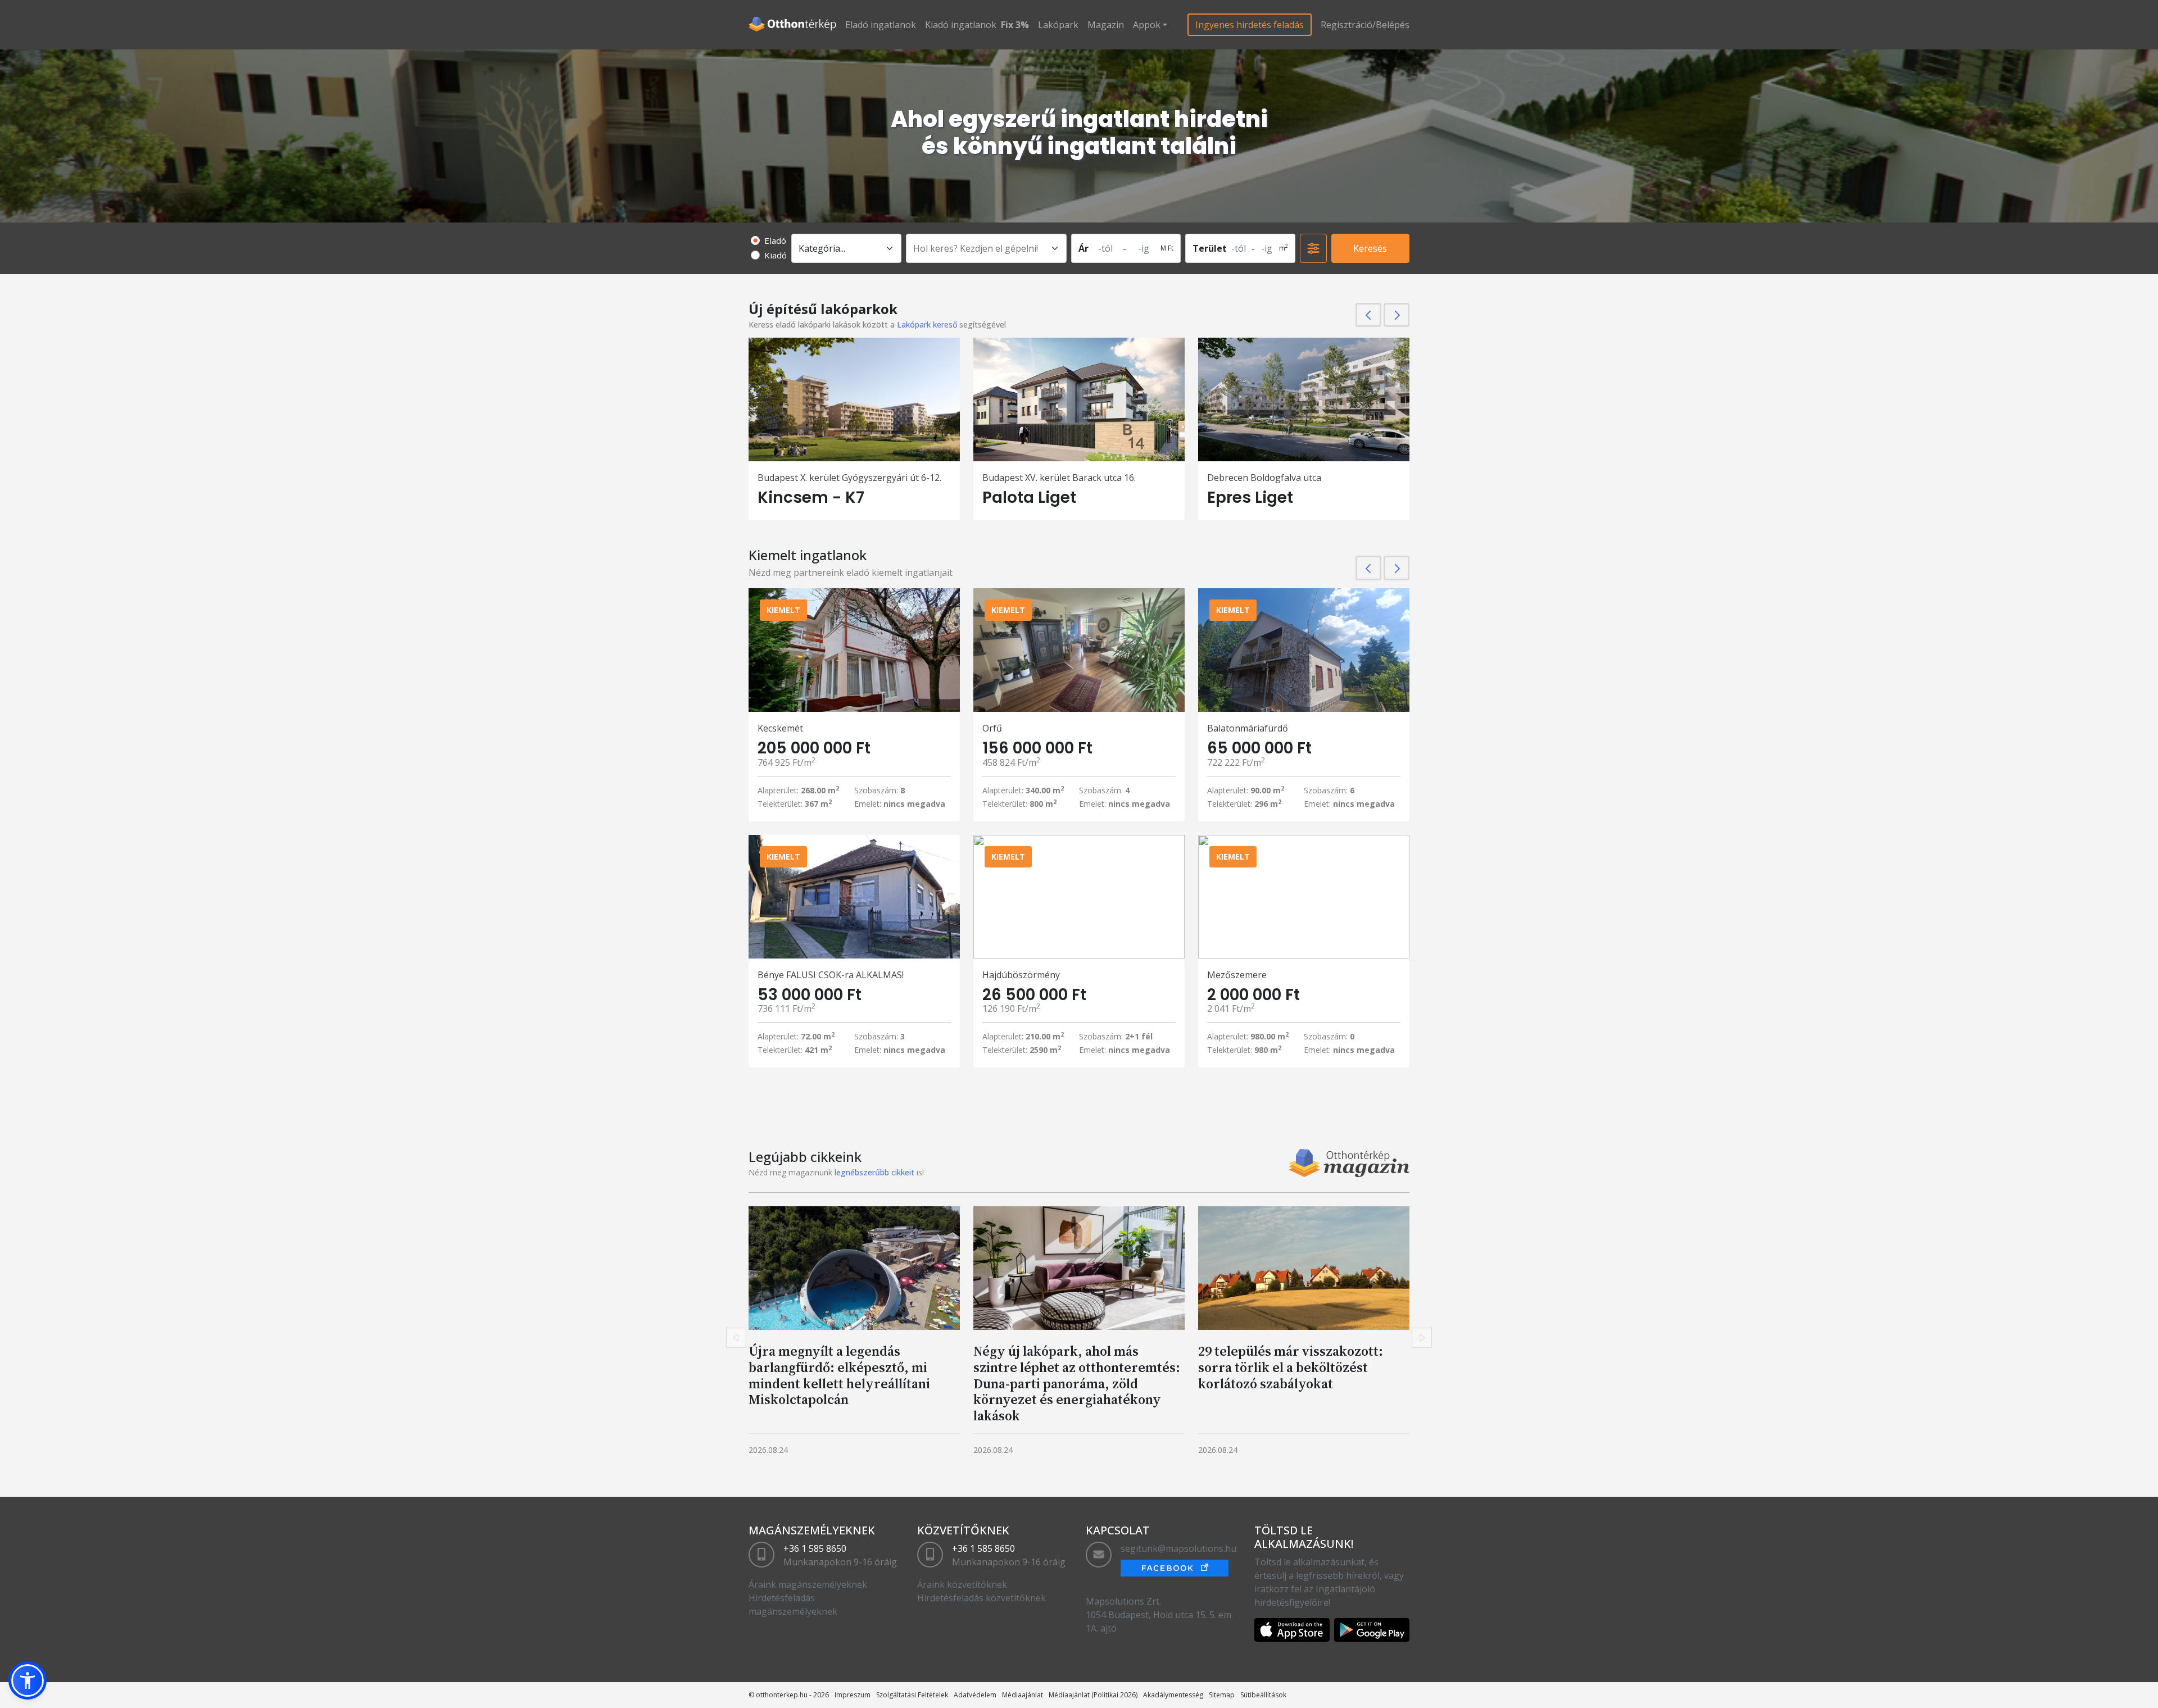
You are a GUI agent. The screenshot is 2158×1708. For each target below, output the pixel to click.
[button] (28, 1680)
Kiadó (776, 255)
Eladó (775, 240)
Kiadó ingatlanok (961, 25)
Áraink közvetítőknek (962, 1584)
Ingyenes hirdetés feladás (1250, 25)
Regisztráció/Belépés (1365, 25)
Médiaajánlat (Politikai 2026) (1093, 1695)
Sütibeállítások (1263, 1695)
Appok (1147, 25)
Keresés (1370, 248)
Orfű (992, 728)
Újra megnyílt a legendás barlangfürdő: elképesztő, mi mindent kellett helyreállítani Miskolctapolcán (839, 1375)
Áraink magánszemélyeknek (808, 1584)
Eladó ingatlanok (881, 25)
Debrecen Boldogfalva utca (1264, 478)
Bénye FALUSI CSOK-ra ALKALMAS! (831, 975)
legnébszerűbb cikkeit (874, 1172)
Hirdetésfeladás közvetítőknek (981, 1598)
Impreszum (853, 1695)
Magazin (1106, 25)
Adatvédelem (975, 1695)
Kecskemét (780, 728)
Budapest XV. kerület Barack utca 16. (1059, 478)
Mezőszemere (1237, 975)
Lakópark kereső (927, 324)
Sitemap (1222, 1695)
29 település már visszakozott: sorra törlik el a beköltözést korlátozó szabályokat (1291, 1367)
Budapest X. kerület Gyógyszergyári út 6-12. (849, 478)
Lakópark (1058, 25)
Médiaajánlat (1023, 1695)
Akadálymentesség (1173, 1695)
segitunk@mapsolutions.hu (1178, 1548)
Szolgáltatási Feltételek (912, 1695)
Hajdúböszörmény (1021, 975)
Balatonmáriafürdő (1248, 728)
